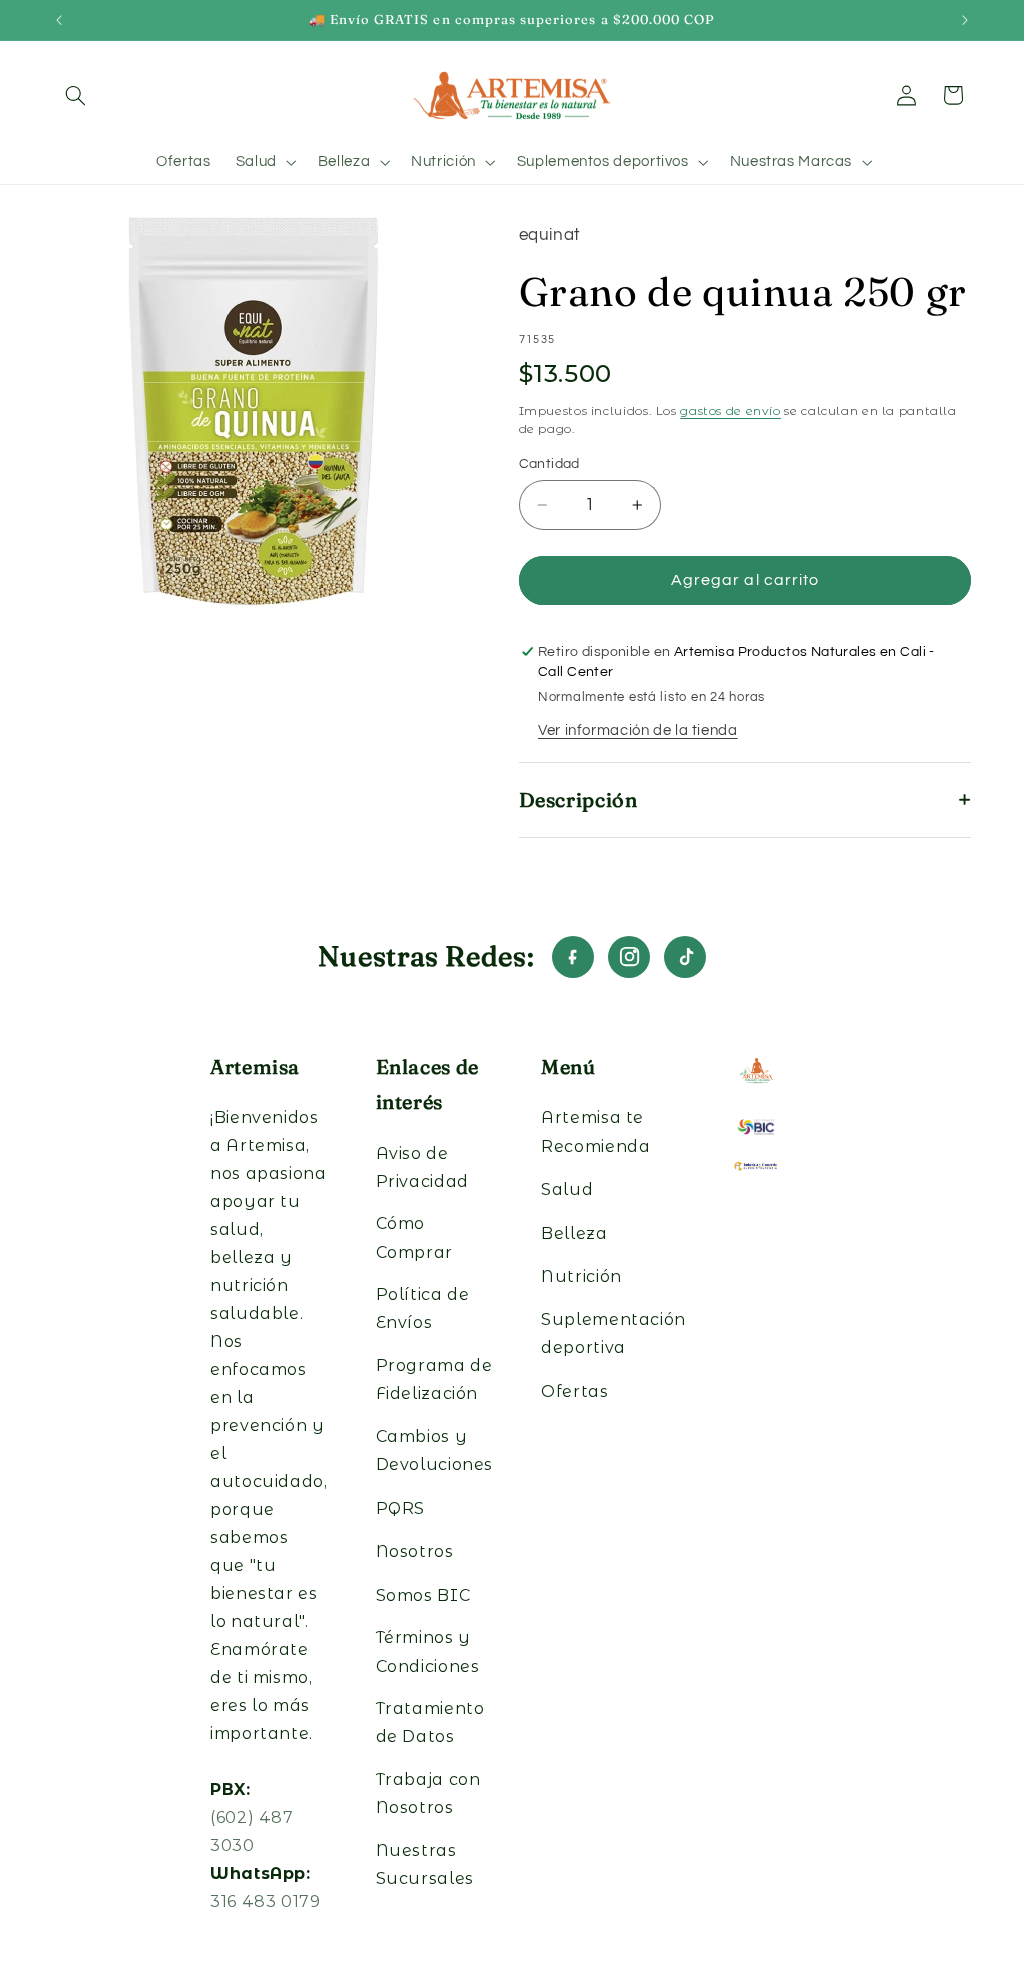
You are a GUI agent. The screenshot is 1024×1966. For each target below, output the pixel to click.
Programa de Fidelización (434, 1379)
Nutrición (581, 1276)
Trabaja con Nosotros (428, 1793)
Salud (567, 1189)
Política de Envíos (423, 1308)
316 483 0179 (265, 1901)
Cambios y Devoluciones (435, 1450)
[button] (76, 95)
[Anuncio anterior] (59, 20)
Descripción (578, 799)
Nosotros (415, 1551)
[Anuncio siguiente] (965, 20)
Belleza (574, 1233)
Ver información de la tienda (638, 730)
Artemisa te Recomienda (595, 1131)
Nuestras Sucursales (425, 1864)
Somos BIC (423, 1595)
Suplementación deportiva (613, 1333)
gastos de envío (730, 410)
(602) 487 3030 (252, 1831)
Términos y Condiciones (428, 1651)
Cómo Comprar (414, 1237)
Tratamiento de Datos (430, 1722)
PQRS (401, 1508)
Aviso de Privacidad (422, 1167)
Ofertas (574, 1391)
